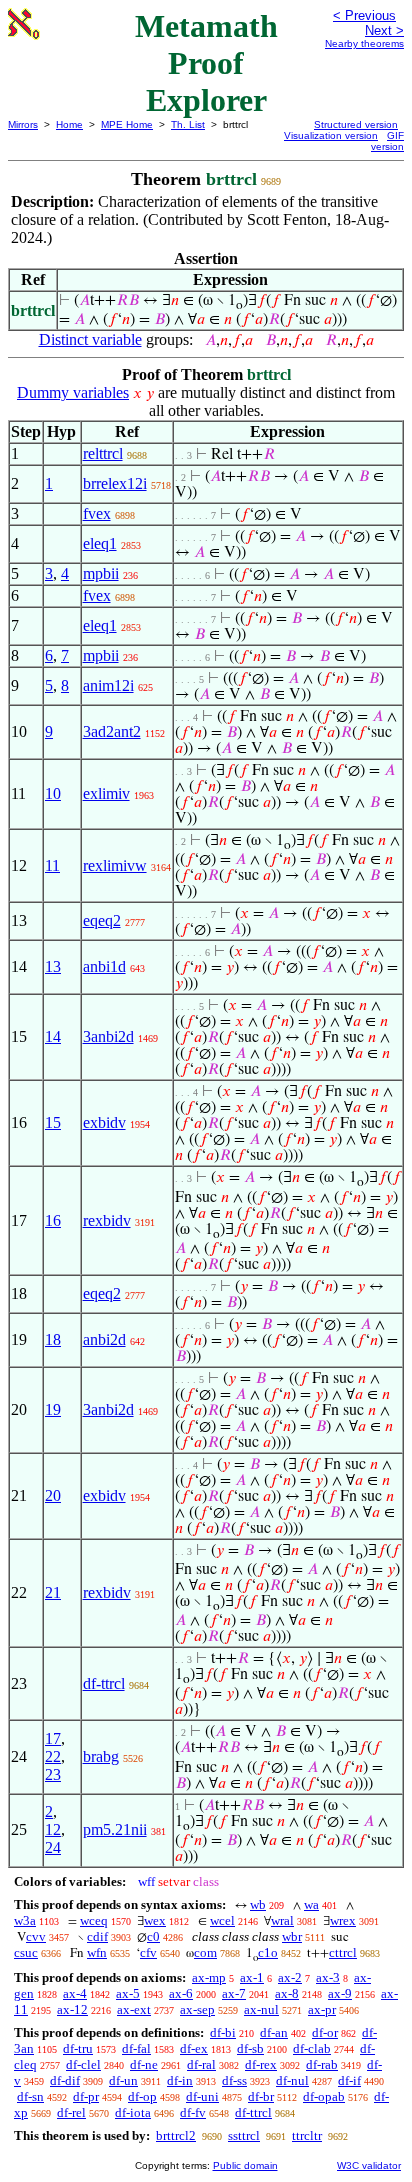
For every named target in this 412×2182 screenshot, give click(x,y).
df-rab (322, 2064)
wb (258, 1904)
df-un (123, 2080)
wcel (222, 1920)
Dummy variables (73, 392)
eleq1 (100, 543)
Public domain (245, 2165)
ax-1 (252, 1977)
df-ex (194, 2048)
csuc (26, 1952)
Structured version (356, 124)
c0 (153, 1936)
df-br (261, 2096)
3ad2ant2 (112, 731)
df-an (274, 2032)
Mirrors (23, 124)
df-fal (136, 2048)
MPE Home (127, 124)
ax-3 (328, 1977)
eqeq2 (102, 920)
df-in (180, 2080)
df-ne (144, 2064)
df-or (325, 2032)
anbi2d (104, 1339)
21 (53, 1592)
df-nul (292, 2080)
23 (53, 1774)
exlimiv (106, 793)
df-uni (202, 2096)
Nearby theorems (364, 43)
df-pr (86, 2096)
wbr (292, 1936)
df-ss (234, 2080)
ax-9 (340, 1993)
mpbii (101, 573)
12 (53, 1829)
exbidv (104, 1122)
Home (69, 124)
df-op (142, 2096)
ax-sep (197, 2009)
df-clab (312, 2048)
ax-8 (287, 1993)
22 (53, 1756)
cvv (36, 1936)
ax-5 (128, 1993)
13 (53, 966)
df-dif (65, 2080)
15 (53, 1122)
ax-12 (72, 2009)
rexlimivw (115, 865)
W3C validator (369, 2165)
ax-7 (234, 1993)
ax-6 (181, 1993)
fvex (97, 513)
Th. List (188, 124)
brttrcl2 (176, 2135)
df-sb (250, 2048)
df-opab (324, 2096)
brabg (101, 1756)
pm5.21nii (115, 1829)
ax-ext (134, 2009)
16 (53, 1220)
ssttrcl (244, 2135)
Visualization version (331, 135)
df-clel (83, 2064)
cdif (97, 1936)
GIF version (387, 141)
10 (53, 793)
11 (52, 865)
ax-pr (322, 2009)
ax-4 (75, 1993)
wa (311, 1904)
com (205, 1952)
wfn (97, 1952)
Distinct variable (90, 339)
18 (53, 1339)
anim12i (108, 685)
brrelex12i (115, 483)
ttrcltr (307, 2135)
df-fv (193, 2112)
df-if (349, 2080)
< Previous (364, 15)
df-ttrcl (104, 1683)
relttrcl (103, 453)
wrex (343, 1920)
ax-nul (261, 2009)
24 (53, 1847)
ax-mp (209, 1977)
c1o (268, 1952)
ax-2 (290, 1977)
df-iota (133, 2112)
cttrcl (343, 1952)
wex (155, 1920)
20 (53, 1495)
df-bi (223, 2032)
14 (53, 1036)
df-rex (261, 2064)
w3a (25, 1920)
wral (282, 1920)
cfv (148, 1952)
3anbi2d (108, 1036)
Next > (384, 30)
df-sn (30, 2096)
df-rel (71, 2112)
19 (53, 1409)
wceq (94, 1920)
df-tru (78, 2048)
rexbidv (107, 1220)
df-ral (201, 2064)
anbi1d (104, 966)
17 (53, 1738)
